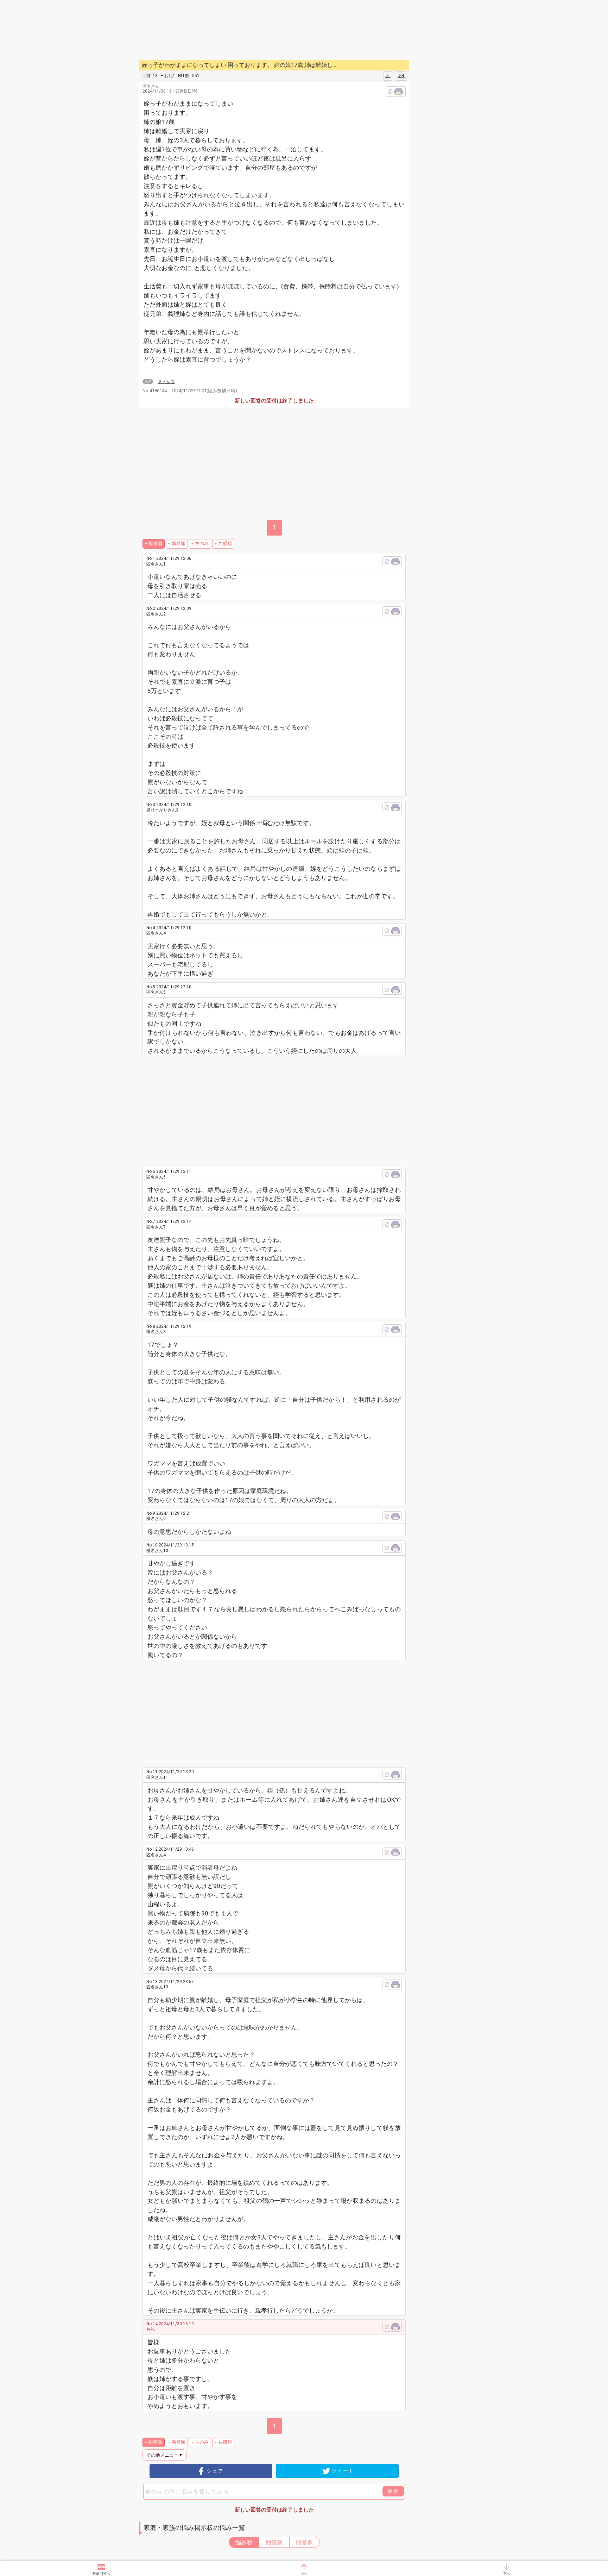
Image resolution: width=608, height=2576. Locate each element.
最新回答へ (101, 2574)
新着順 (179, 543)
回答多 (304, 2542)
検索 (393, 2491)
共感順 (225, 543)
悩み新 (244, 2542)
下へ (507, 2574)
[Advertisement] (459, 106)
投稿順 (155, 543)
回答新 (274, 2542)
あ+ (401, 76)
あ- (388, 76)
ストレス (166, 382)
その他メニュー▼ (165, 2455)
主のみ (202, 543)
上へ (304, 2574)
